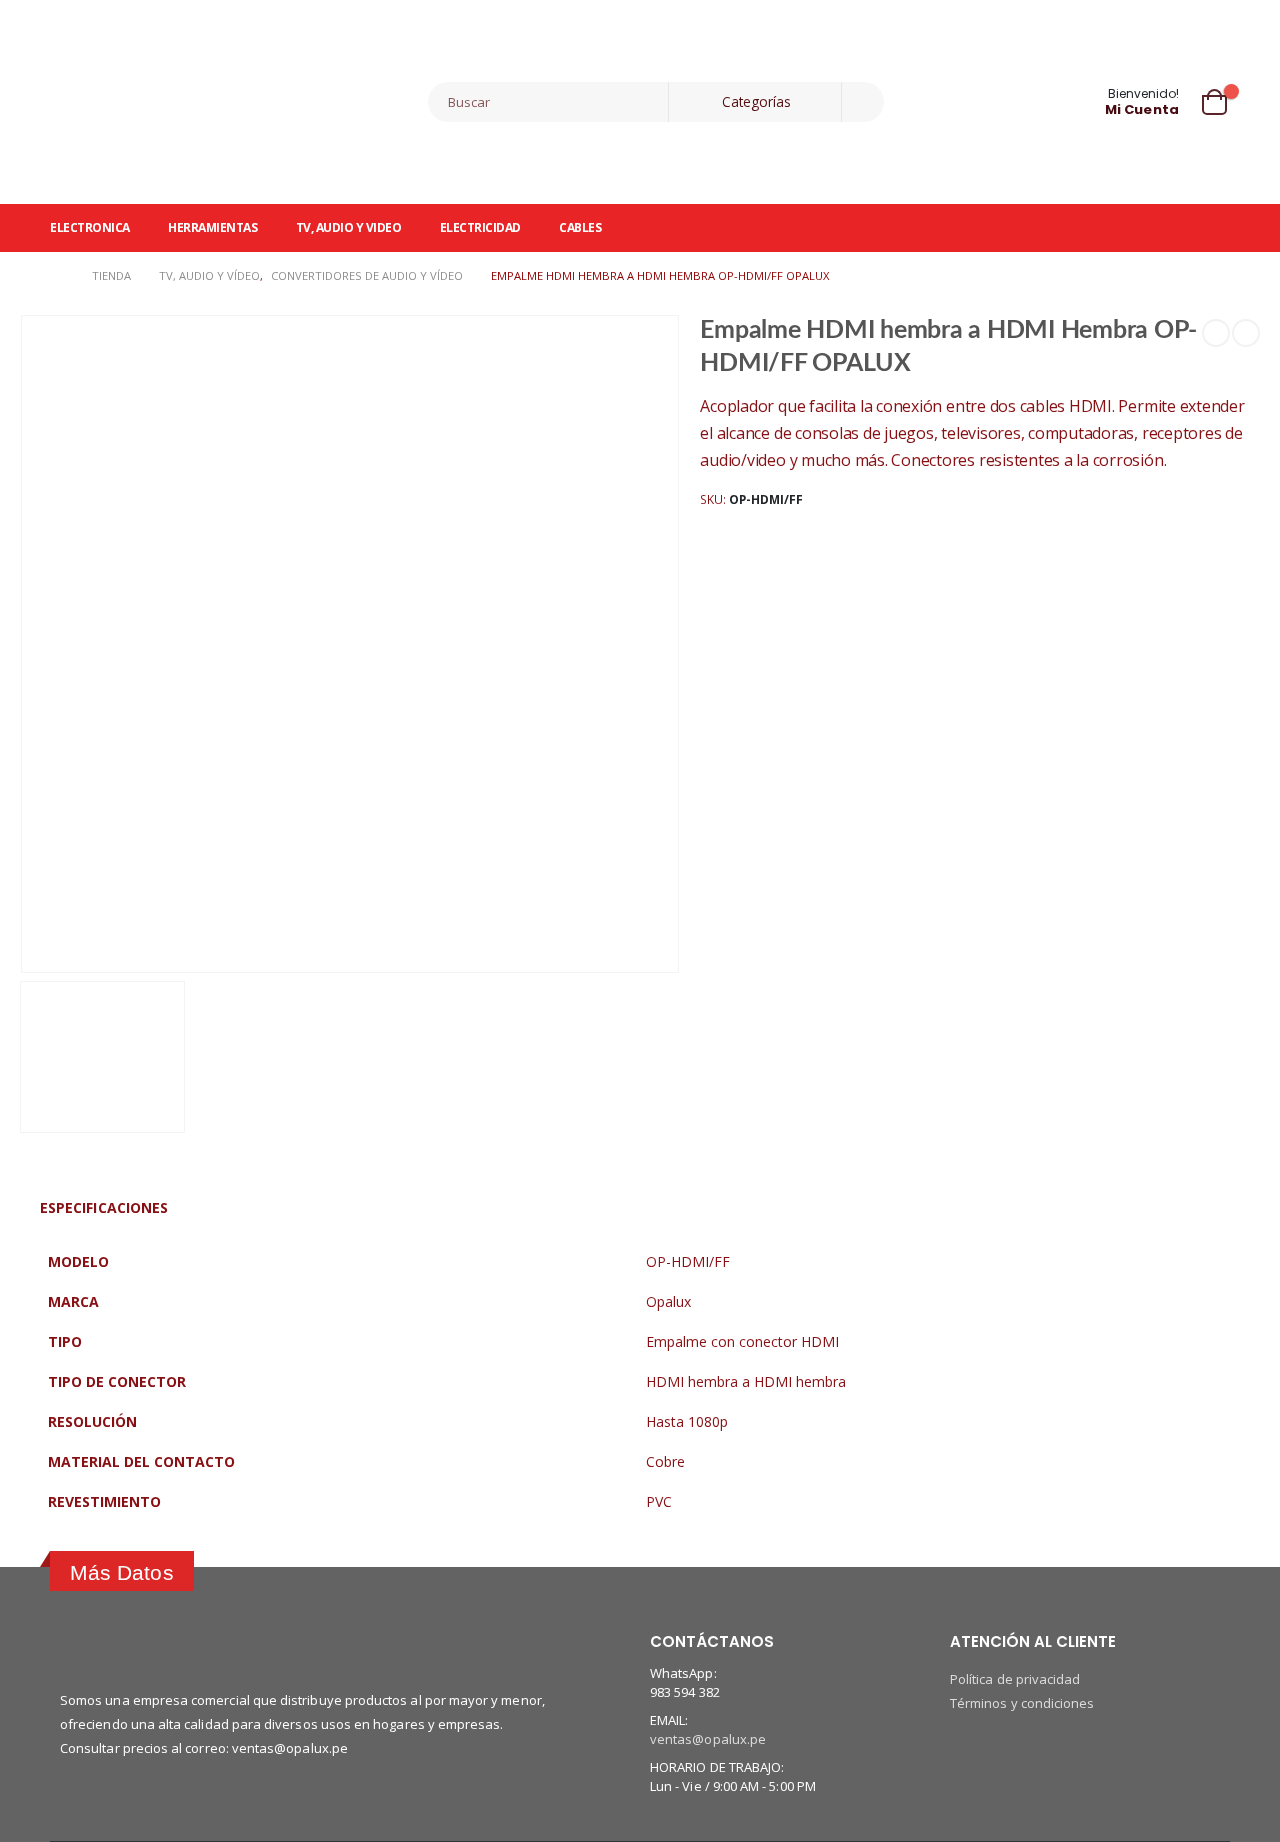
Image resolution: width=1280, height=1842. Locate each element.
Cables (580, 227)
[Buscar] (863, 102)
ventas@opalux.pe (708, 1739)
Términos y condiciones (1022, 1703)
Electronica (90, 227)
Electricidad (480, 227)
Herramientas (212, 227)
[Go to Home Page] (57, 276)
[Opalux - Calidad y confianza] (175, 102)
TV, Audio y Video (349, 227)
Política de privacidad (1015, 1679)
